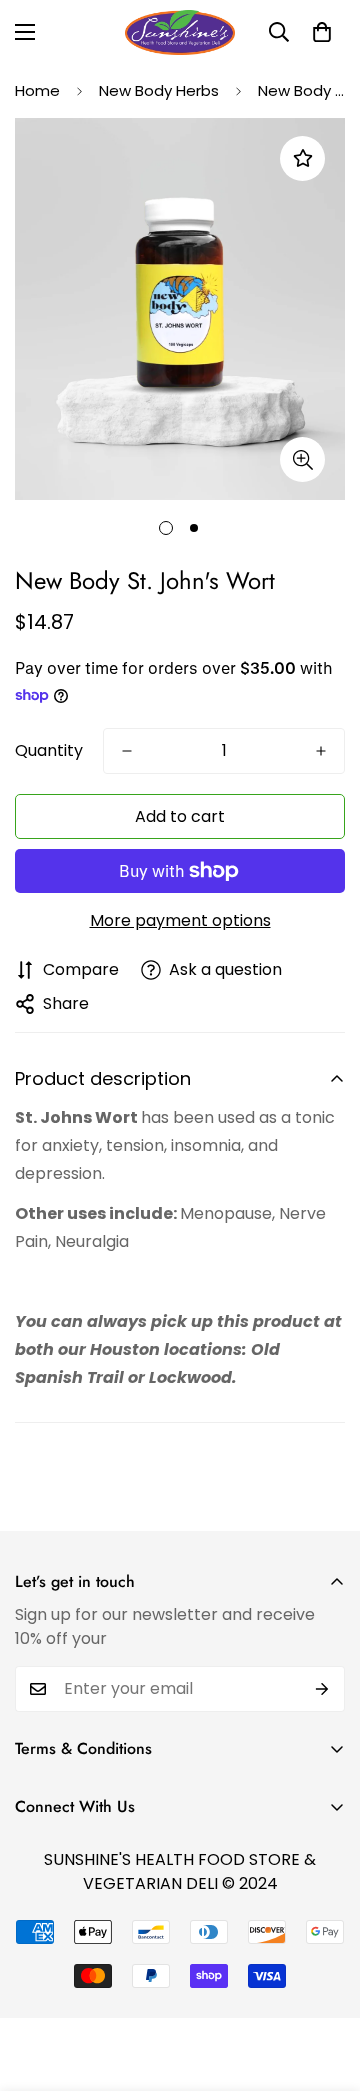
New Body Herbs (159, 90)
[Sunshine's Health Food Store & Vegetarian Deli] (180, 32)
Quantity (49, 750)
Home (37, 90)
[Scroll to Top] (324, 1985)
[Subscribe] (322, 1689)
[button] (322, 32)
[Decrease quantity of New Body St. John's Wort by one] (127, 751)
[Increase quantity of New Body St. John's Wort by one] (321, 751)
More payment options (180, 920)
